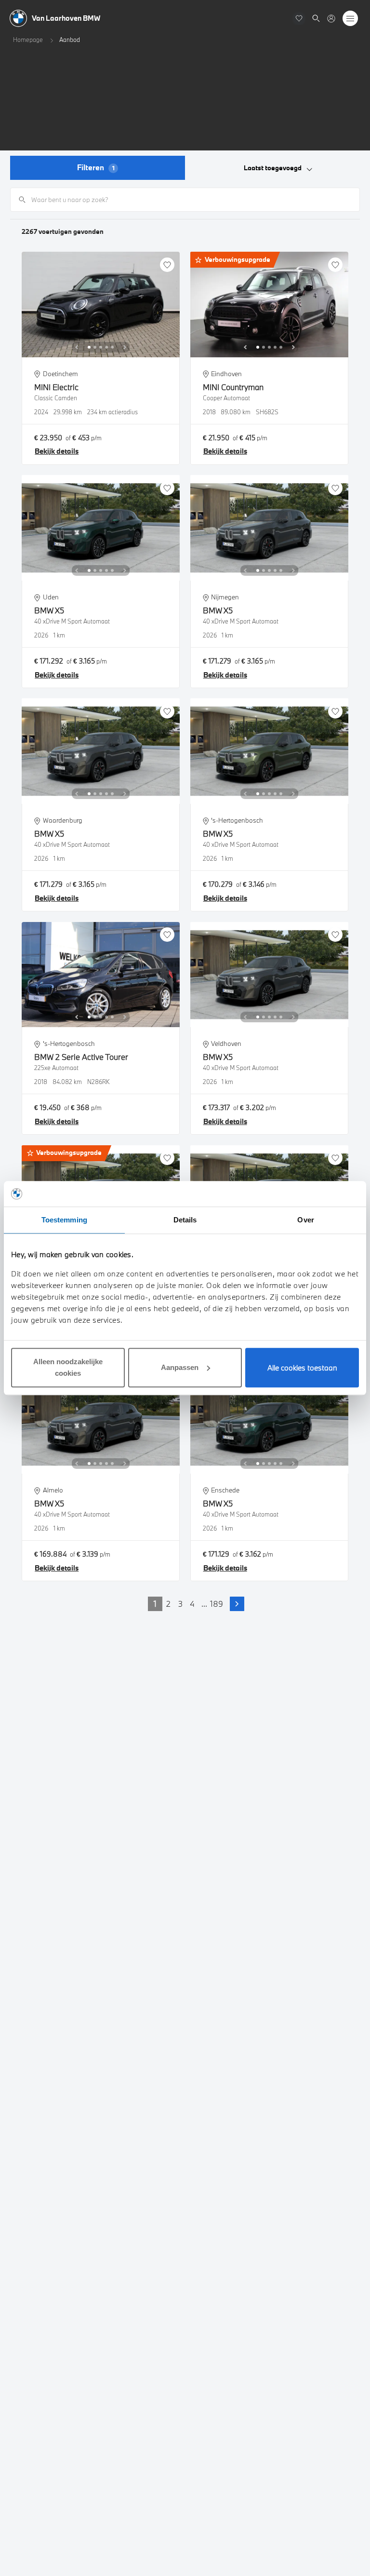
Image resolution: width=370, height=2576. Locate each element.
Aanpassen (180, 1367)
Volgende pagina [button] (237, 1604)
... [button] (204, 1604)
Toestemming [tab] (64, 1220)
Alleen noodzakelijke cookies (68, 1367)
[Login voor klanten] (331, 19)
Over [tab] (305, 1220)
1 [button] (155, 1604)
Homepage (28, 40)
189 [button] (217, 1604)
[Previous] (77, 347)
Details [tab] (185, 1220)
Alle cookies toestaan (302, 1368)
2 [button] (168, 1604)
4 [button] (192, 1604)
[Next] (125, 347)
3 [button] (180, 1604)
